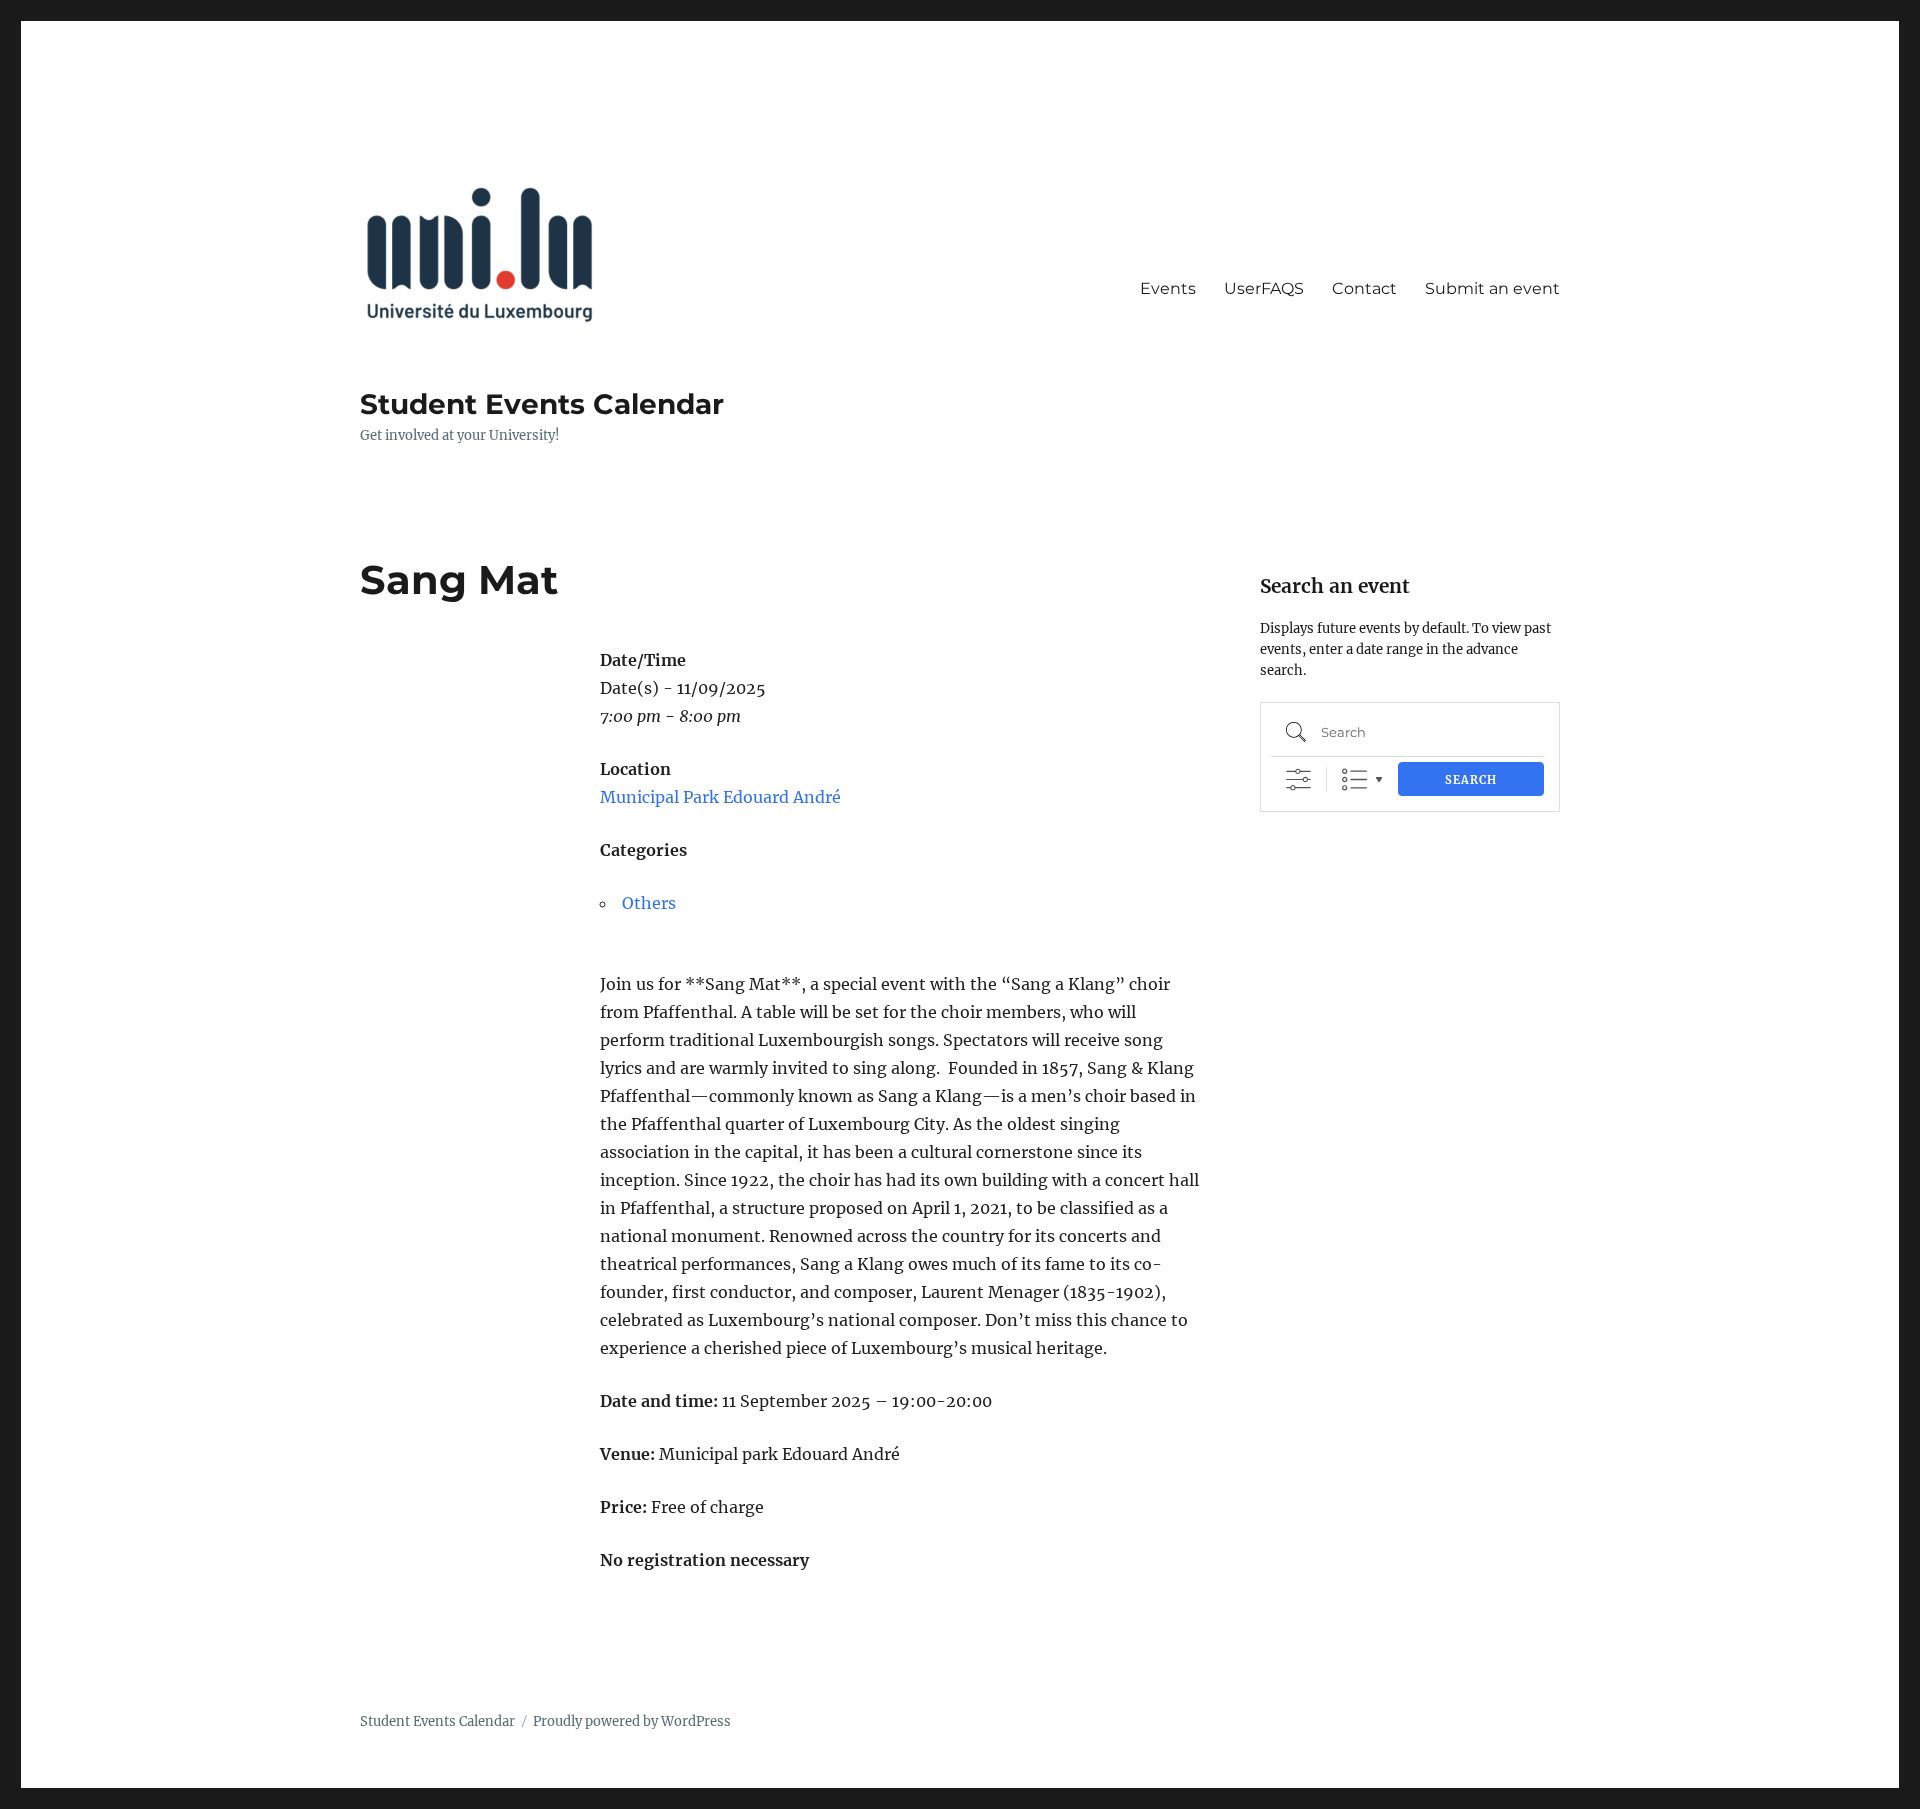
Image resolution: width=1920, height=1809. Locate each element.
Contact (1364, 288)
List (1354, 779)
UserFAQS (1264, 288)
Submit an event (1492, 288)
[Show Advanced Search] (1298, 779)
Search (1471, 780)
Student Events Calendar (542, 404)
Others (649, 903)
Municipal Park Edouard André (720, 797)
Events (1168, 288)
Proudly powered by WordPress (632, 1721)
